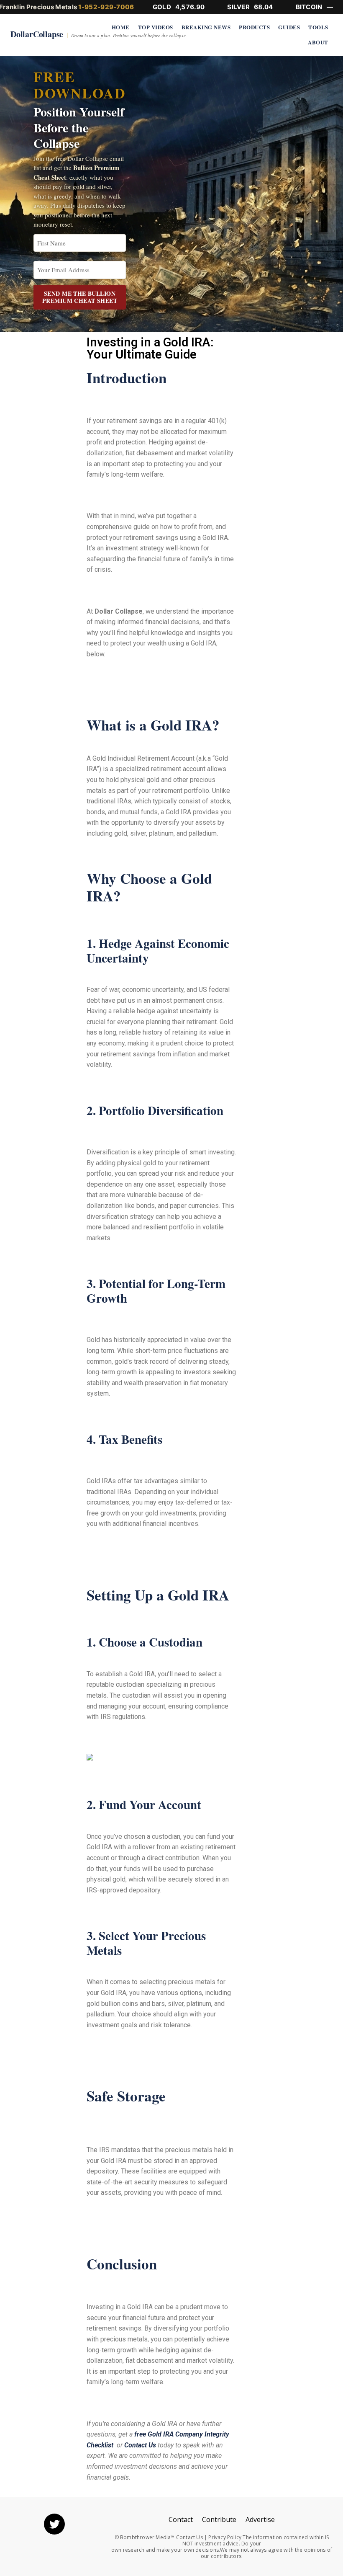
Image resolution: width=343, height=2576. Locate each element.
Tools (318, 27)
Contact (181, 2519)
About (318, 42)
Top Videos (156, 27)
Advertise (260, 2519)
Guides (289, 27)
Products (254, 27)
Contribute (219, 2519)
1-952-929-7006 (106, 7)
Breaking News (206, 27)
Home (121, 27)
